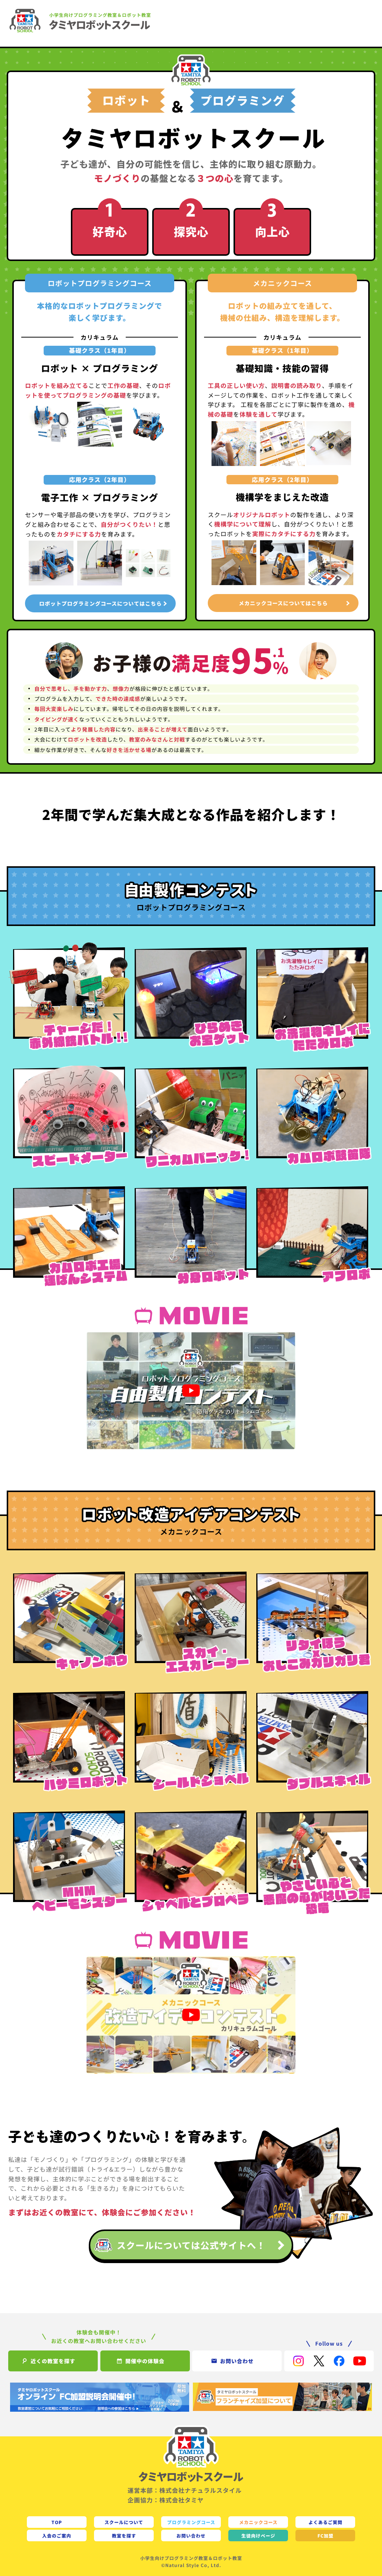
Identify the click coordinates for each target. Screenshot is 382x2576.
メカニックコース (258, 2522)
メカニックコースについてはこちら (283, 603)
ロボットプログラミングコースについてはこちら (101, 603)
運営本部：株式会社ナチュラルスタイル (185, 2490)
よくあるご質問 (325, 2522)
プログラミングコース (191, 2522)
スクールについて (124, 2522)
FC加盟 (325, 2535)
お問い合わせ (191, 2535)
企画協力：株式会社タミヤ (166, 2500)
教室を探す (124, 2535)
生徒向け (258, 2535)
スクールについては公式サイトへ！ (191, 2245)
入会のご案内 (57, 2535)
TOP (57, 2522)
